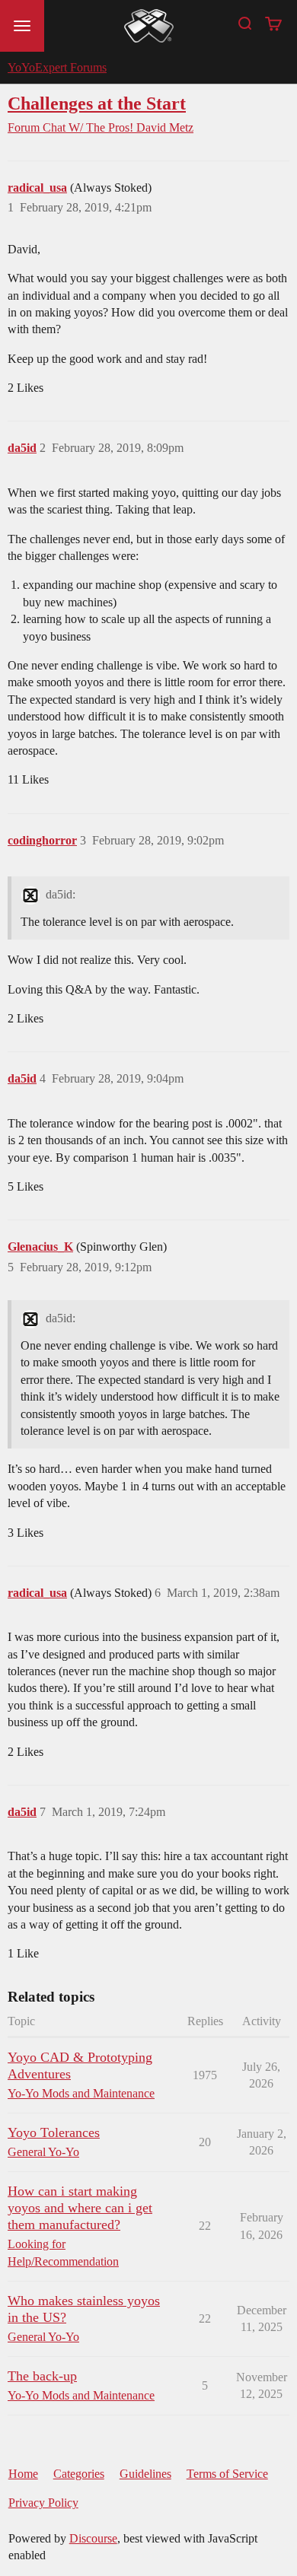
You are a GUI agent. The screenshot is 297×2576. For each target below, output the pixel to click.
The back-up (42, 2376)
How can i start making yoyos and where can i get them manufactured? (80, 2208)
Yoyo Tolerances (54, 2132)
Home (23, 2474)
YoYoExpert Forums (57, 67)
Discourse (93, 2538)
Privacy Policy (43, 2503)
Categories (79, 2474)
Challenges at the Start (97, 103)
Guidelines (145, 2474)
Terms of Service (227, 2474)
